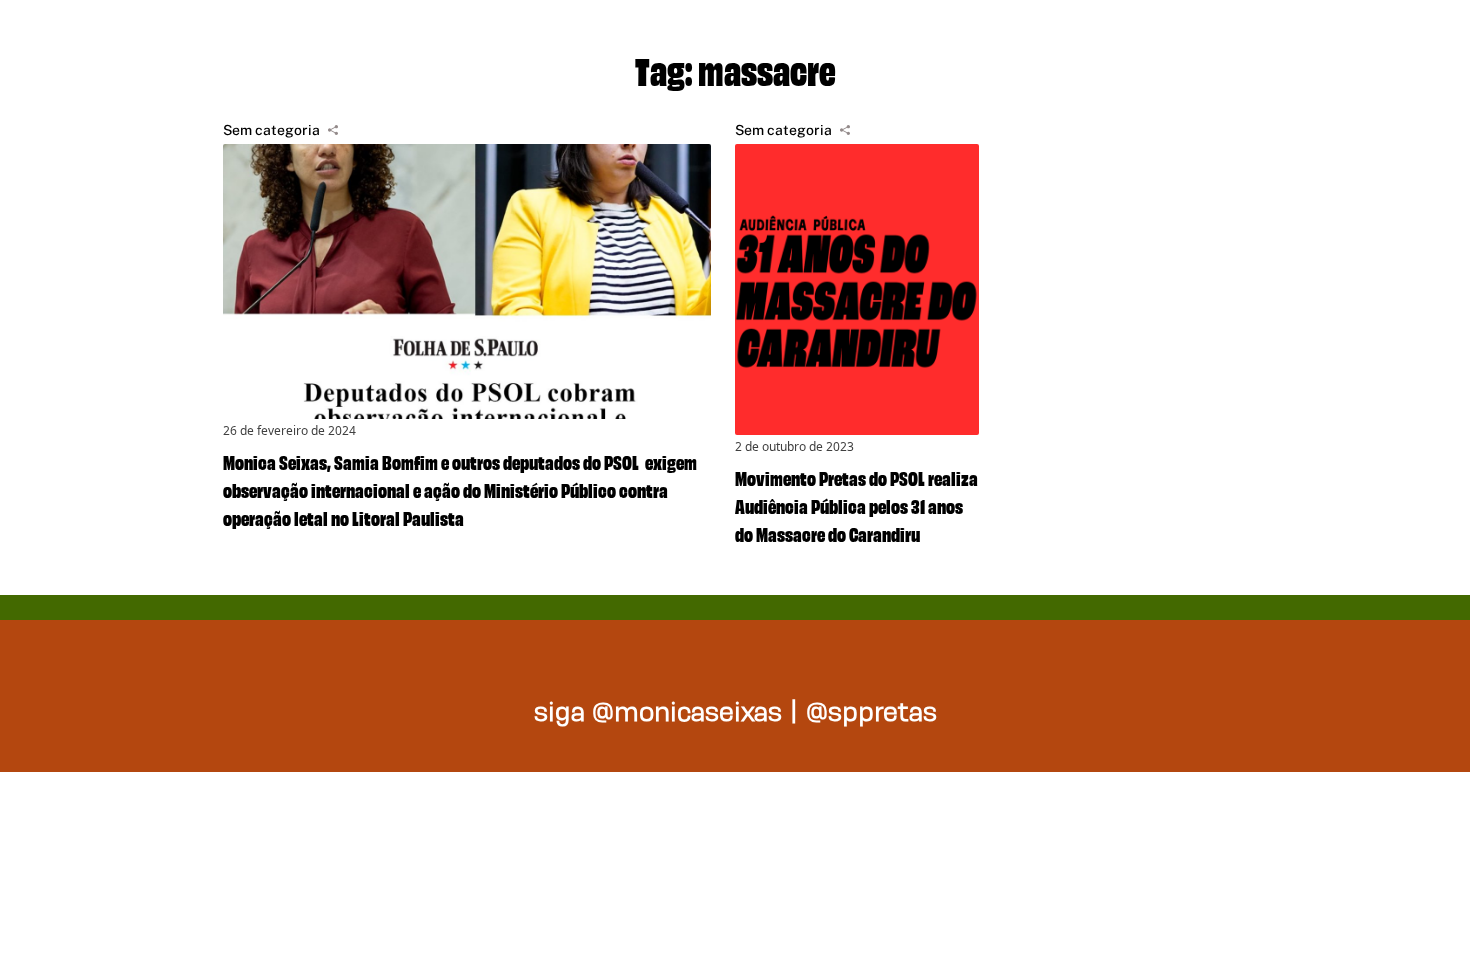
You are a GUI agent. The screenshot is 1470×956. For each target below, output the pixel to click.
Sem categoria (271, 130)
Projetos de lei (845, 40)
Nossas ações (1085, 40)
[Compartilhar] (333, 130)
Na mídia (1289, 40)
